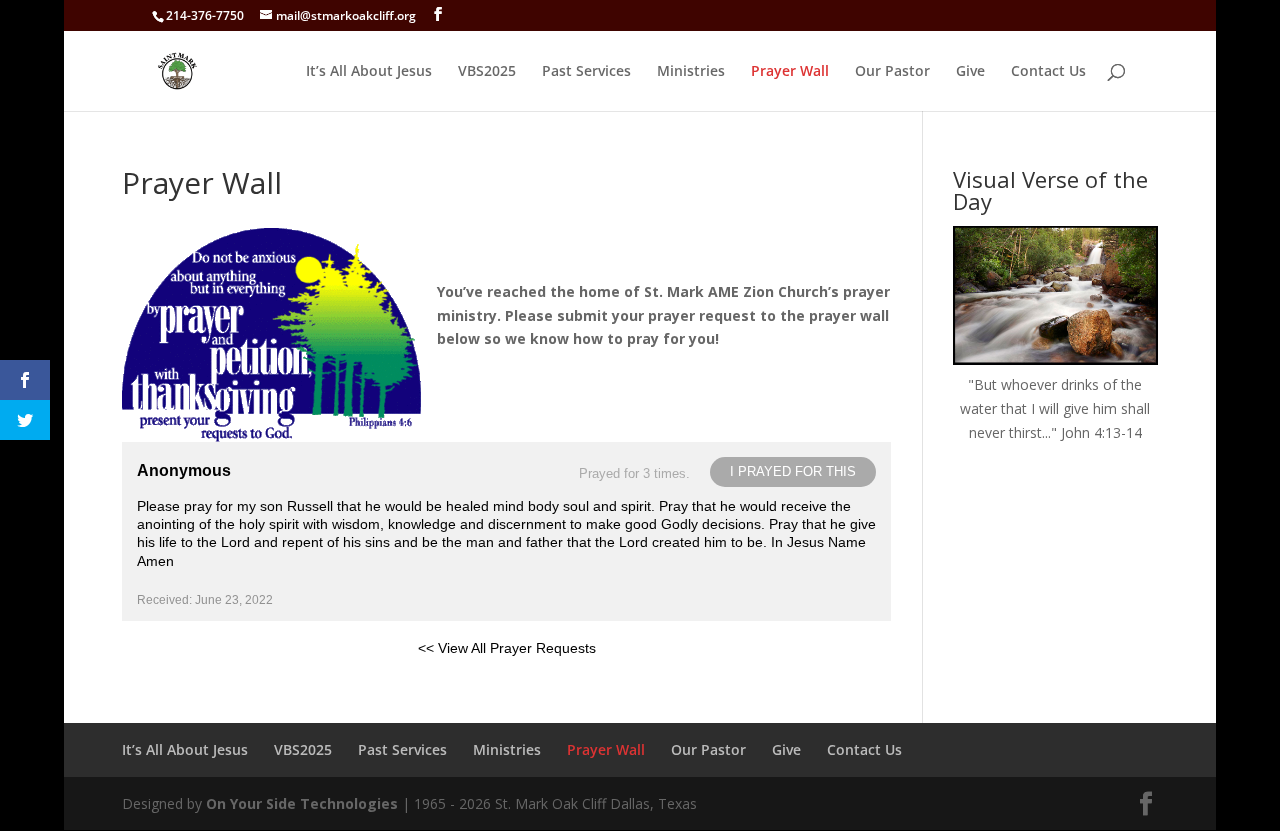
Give (970, 72)
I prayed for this (793, 471)
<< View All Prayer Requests (507, 648)
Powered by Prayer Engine (196, 680)
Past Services (586, 72)
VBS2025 (487, 72)
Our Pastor (892, 72)
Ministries (691, 72)
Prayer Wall (790, 72)
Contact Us (1048, 72)
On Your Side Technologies (302, 803)
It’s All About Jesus (369, 72)
